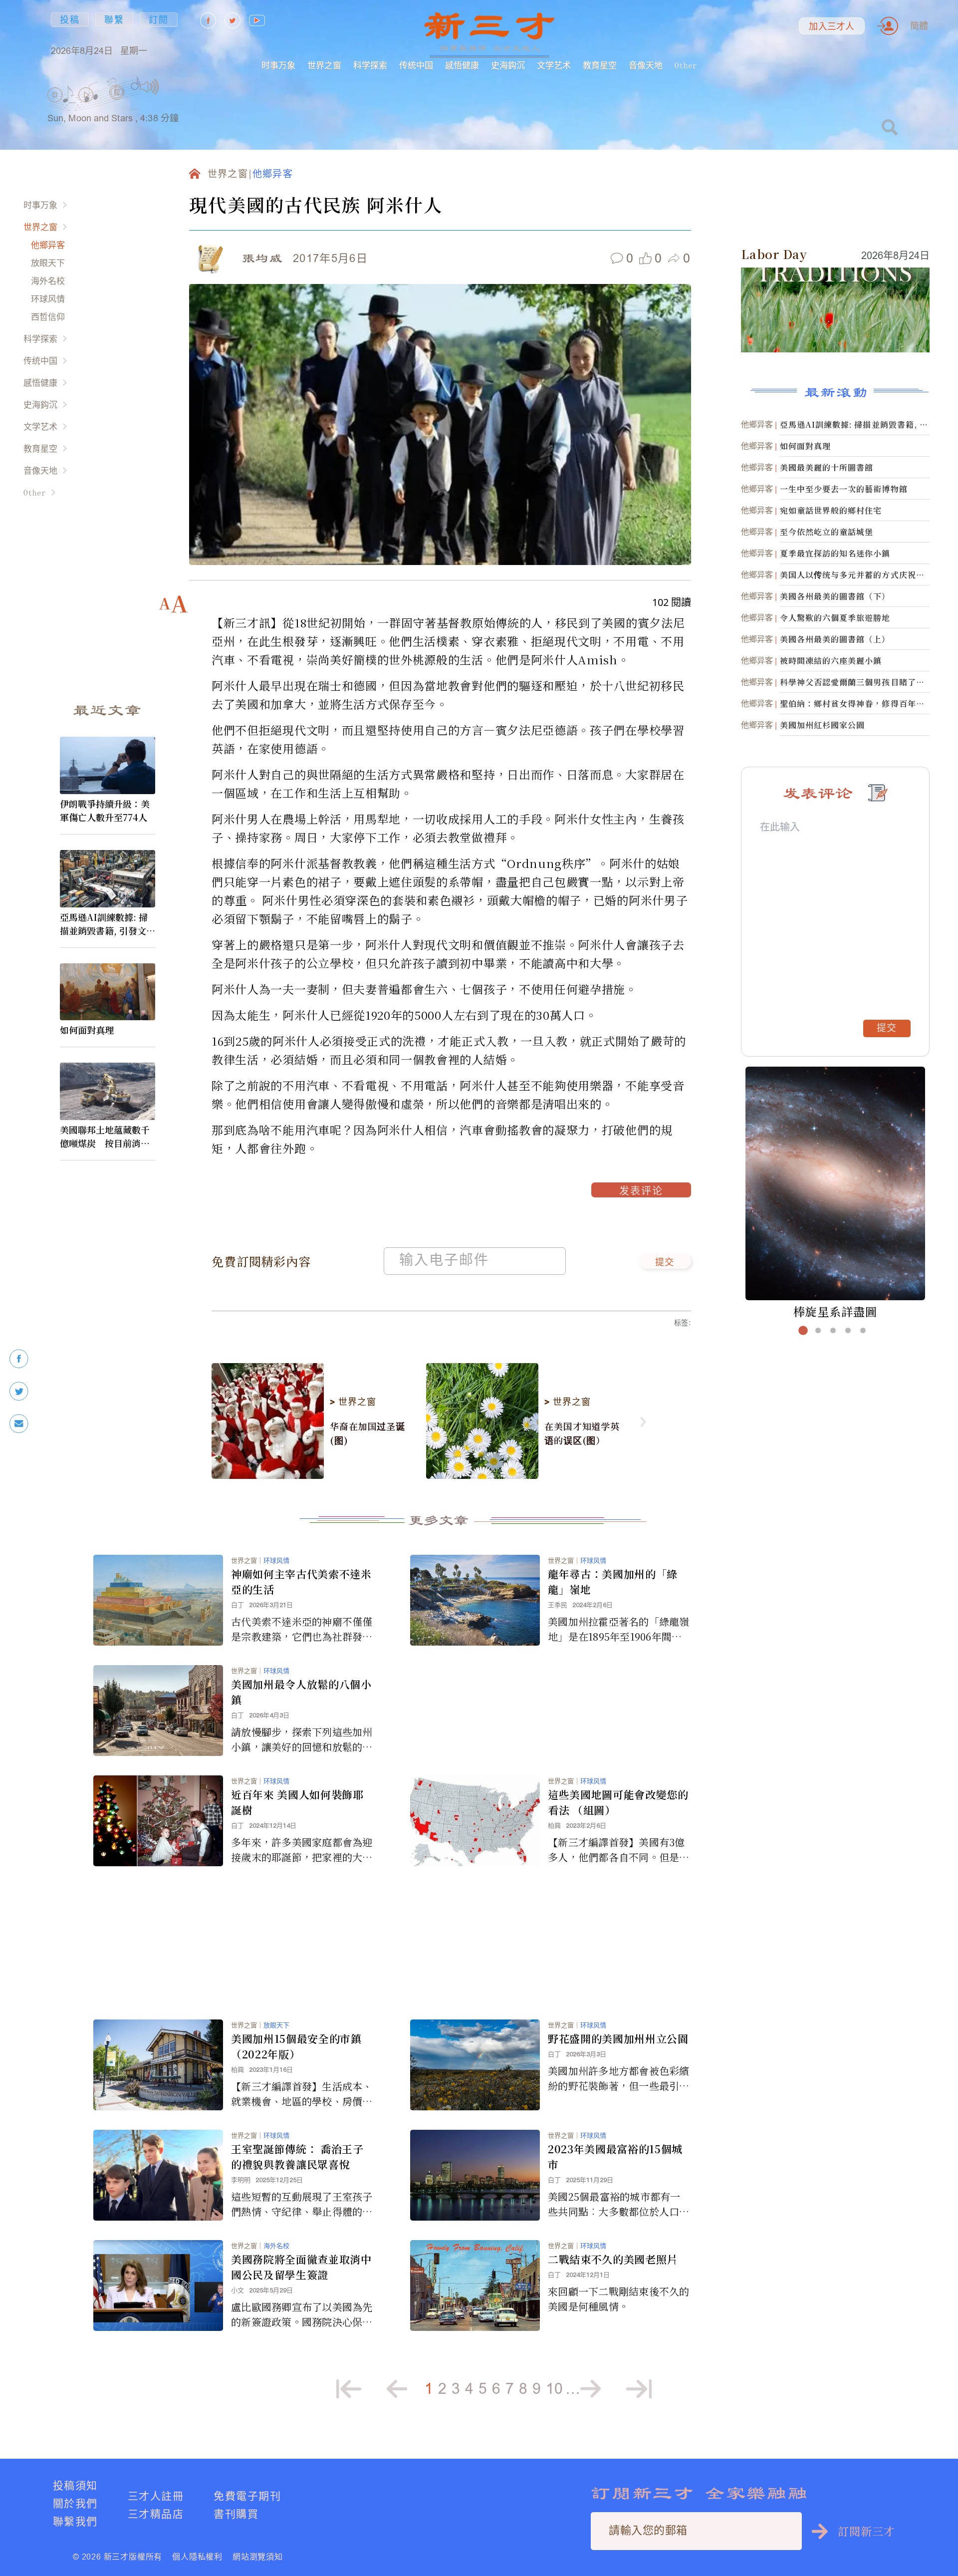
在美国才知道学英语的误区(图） (582, 1433)
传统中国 (416, 65)
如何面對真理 (87, 1030)
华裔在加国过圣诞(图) (367, 1433)
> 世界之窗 (353, 1402)
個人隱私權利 (197, 2557)
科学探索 (370, 65)
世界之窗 (324, 65)
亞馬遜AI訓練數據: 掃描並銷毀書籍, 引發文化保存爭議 (108, 924)
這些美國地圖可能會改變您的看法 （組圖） (618, 1802)
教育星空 (600, 65)
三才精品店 (156, 2514)
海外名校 (48, 281)
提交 (665, 1263)
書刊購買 (236, 2514)
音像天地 (646, 65)
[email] (19, 1424)
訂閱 (159, 20)
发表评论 (641, 1192)
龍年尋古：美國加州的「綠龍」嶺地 (613, 1581)
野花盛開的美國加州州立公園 (618, 2038)
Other (686, 65)
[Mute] (149, 87)
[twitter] (19, 1391)
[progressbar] (174, 87)
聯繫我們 (75, 2521)
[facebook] (19, 1359)
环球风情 (48, 299)
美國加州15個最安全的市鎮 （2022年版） (296, 2046)
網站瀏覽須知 (258, 2557)
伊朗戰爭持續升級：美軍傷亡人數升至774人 (105, 810)
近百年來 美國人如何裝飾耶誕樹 (297, 1802)
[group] (117, 105)
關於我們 (75, 2503)
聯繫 (114, 20)
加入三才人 (832, 26)
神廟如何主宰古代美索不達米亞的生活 (301, 1581)
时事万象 (278, 65)
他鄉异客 (48, 245)
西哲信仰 (48, 317)
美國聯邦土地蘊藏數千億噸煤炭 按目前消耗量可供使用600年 (105, 1137)
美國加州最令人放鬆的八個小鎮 (301, 1692)
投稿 (70, 20)
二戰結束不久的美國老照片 (613, 2259)
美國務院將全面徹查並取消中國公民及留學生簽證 (301, 2267)
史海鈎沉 (508, 65)
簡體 (919, 26)
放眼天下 (48, 263)
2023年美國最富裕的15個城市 (615, 2156)
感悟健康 (462, 65)
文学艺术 (554, 65)
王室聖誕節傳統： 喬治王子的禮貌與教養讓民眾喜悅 (297, 2156)
